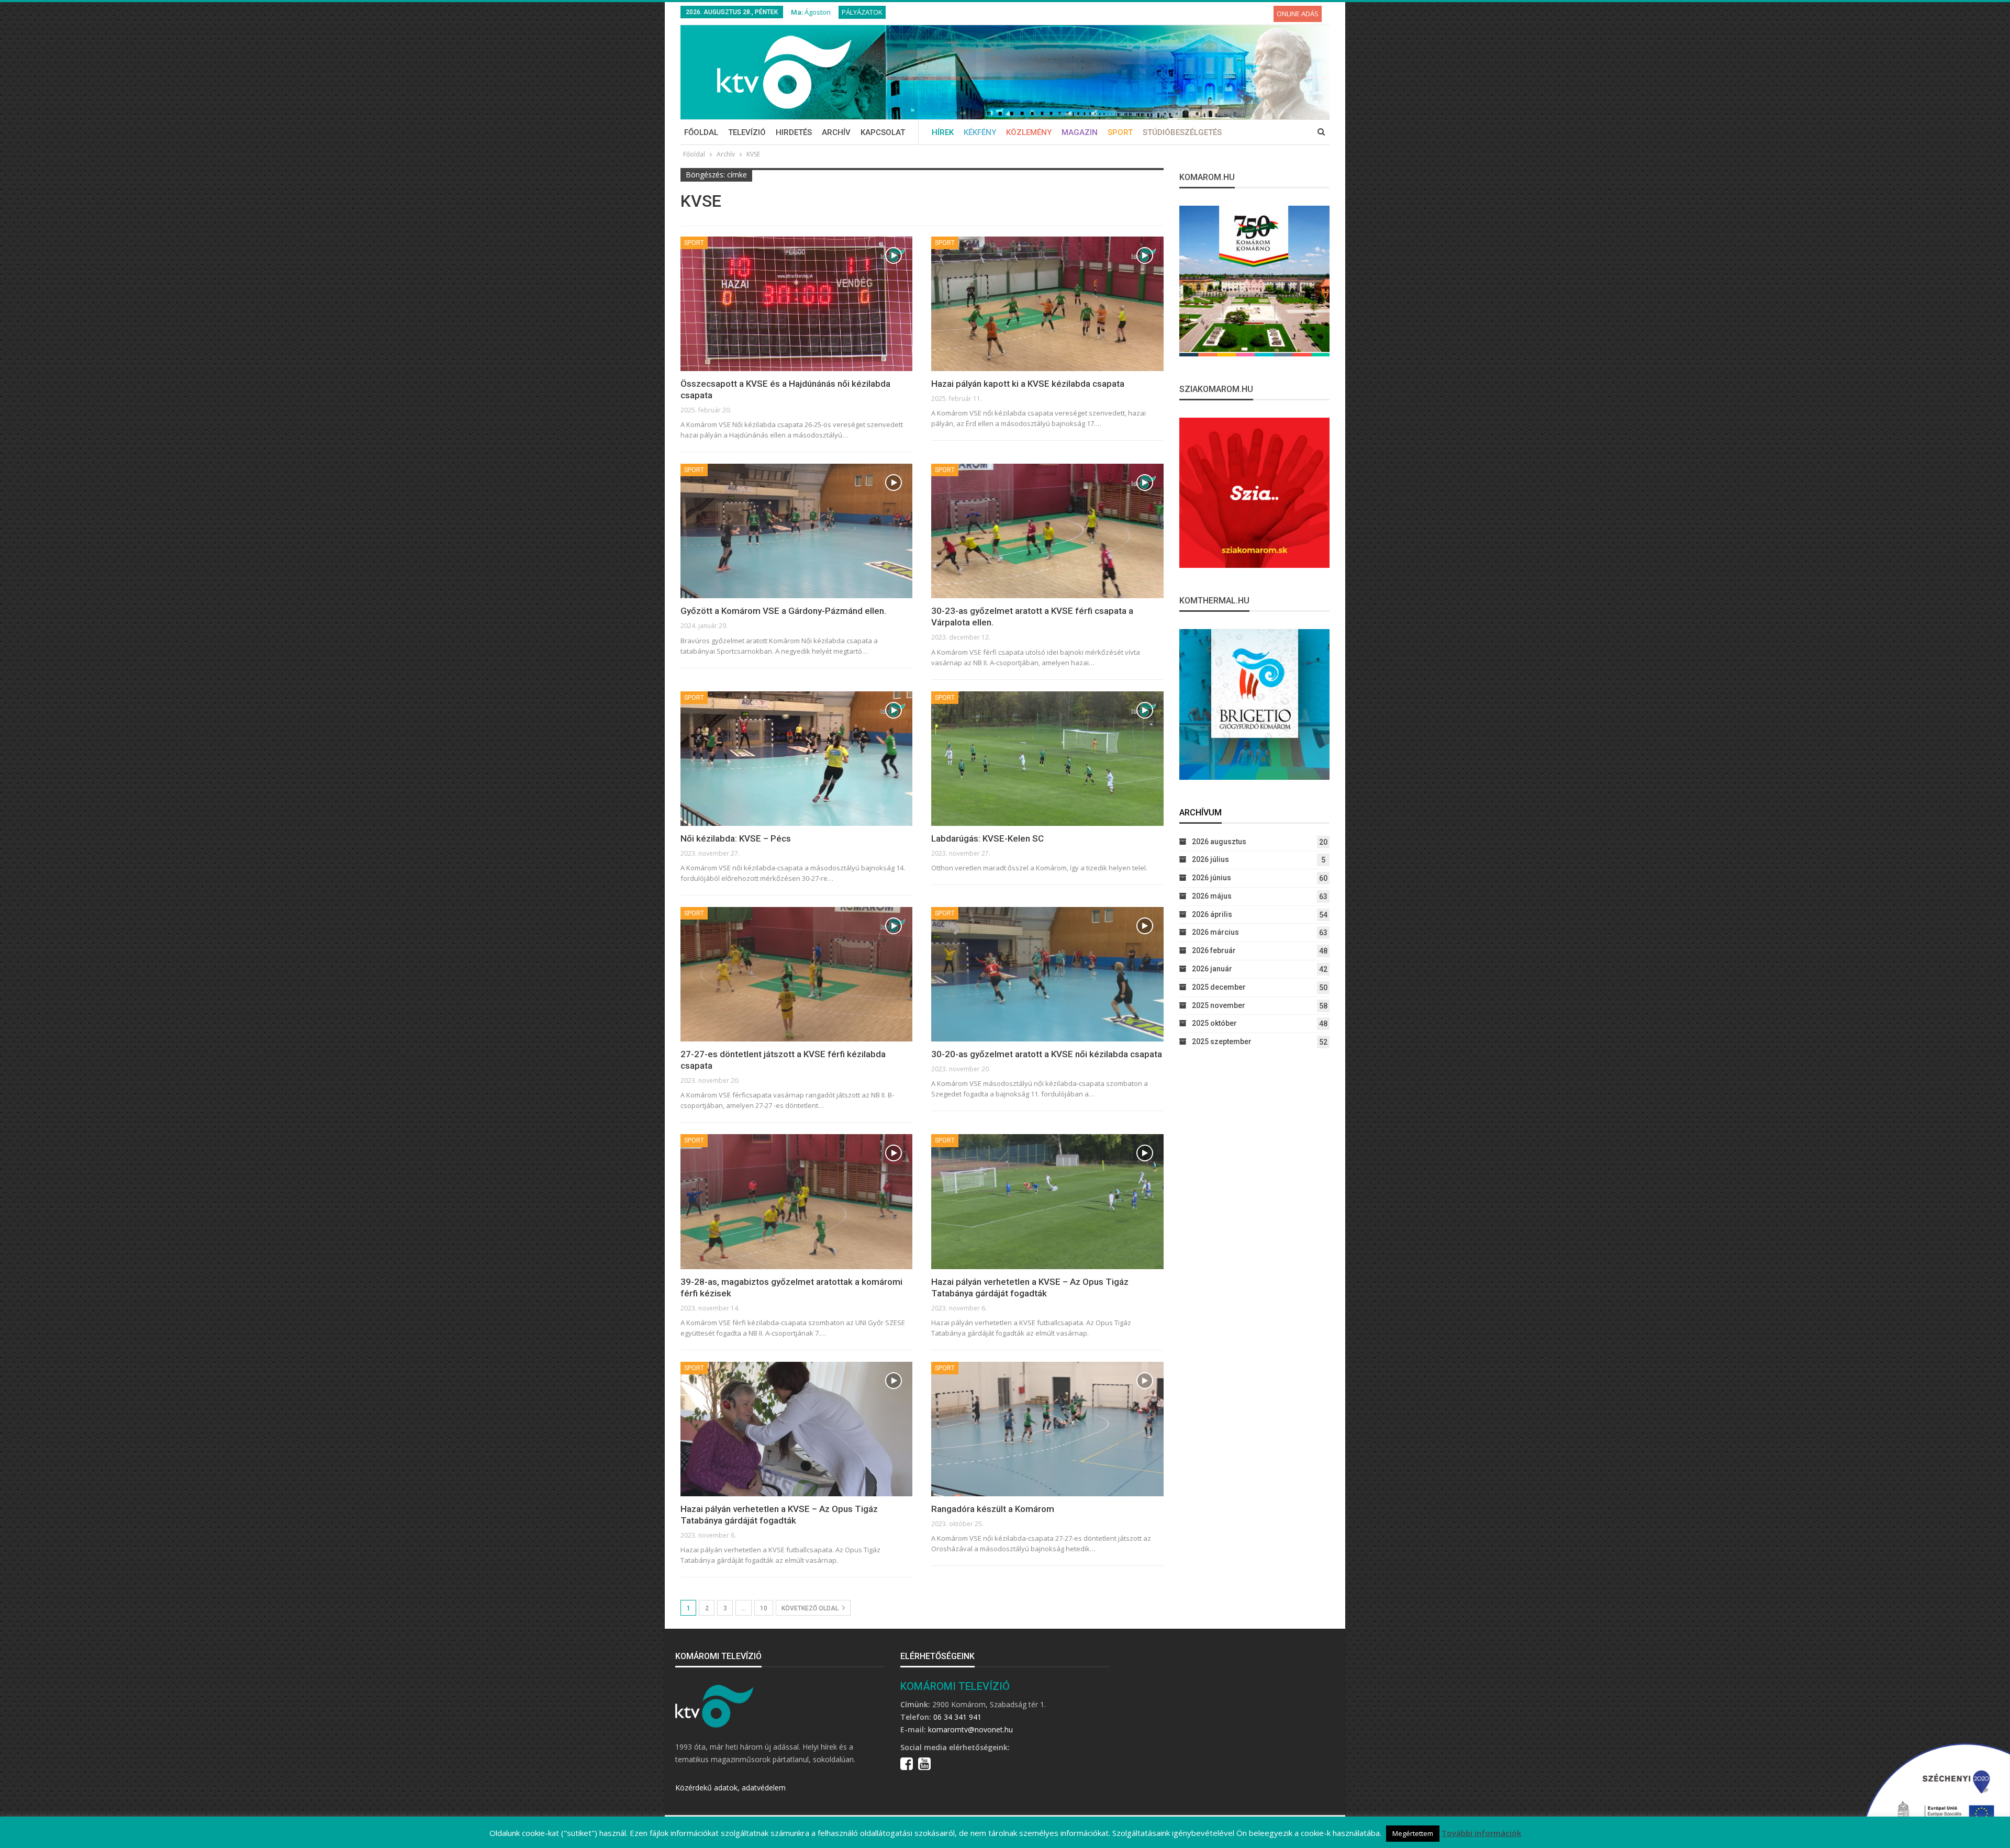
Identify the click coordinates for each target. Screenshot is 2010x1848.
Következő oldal (811, 1608)
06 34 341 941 (957, 1717)
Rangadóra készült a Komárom (993, 1509)
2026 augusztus (1219, 842)
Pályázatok (862, 12)
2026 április (1212, 914)
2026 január (1212, 969)
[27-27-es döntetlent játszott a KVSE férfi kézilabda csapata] (796, 974)
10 (764, 1608)
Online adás (1298, 14)
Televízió (747, 132)
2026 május (1212, 896)
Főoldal (701, 132)
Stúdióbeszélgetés (1182, 132)
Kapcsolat (883, 132)
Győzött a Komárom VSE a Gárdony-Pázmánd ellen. (783, 611)
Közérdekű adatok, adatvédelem (730, 1788)
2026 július (1210, 859)
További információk (1481, 1833)
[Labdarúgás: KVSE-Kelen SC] (1047, 759)
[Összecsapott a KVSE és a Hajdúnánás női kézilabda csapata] (796, 304)
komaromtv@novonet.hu (970, 1729)
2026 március (1215, 932)
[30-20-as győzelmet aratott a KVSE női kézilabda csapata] (1047, 974)
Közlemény (1029, 132)
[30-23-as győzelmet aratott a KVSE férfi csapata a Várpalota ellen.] (1047, 531)
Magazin (1080, 132)
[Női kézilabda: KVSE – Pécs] (796, 759)
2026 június (1211, 878)
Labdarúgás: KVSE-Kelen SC (987, 838)
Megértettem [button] (1413, 1833)
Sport (1120, 132)
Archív (836, 132)
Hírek (943, 132)
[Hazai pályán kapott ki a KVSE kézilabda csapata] (1047, 304)
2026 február (1214, 950)
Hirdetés (794, 132)
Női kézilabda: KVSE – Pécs (736, 838)
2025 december (1219, 987)
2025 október (1214, 1023)
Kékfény (980, 132)
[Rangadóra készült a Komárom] (1047, 1429)
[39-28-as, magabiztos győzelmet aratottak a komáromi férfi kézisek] (796, 1201)
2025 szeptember (1222, 1041)
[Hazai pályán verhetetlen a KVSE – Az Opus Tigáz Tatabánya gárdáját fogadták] (1047, 1201)
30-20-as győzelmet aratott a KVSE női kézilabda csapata (1047, 1054)
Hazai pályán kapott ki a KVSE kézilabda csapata (1028, 384)
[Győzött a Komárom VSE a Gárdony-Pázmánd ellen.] (796, 531)
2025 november (1219, 1005)
